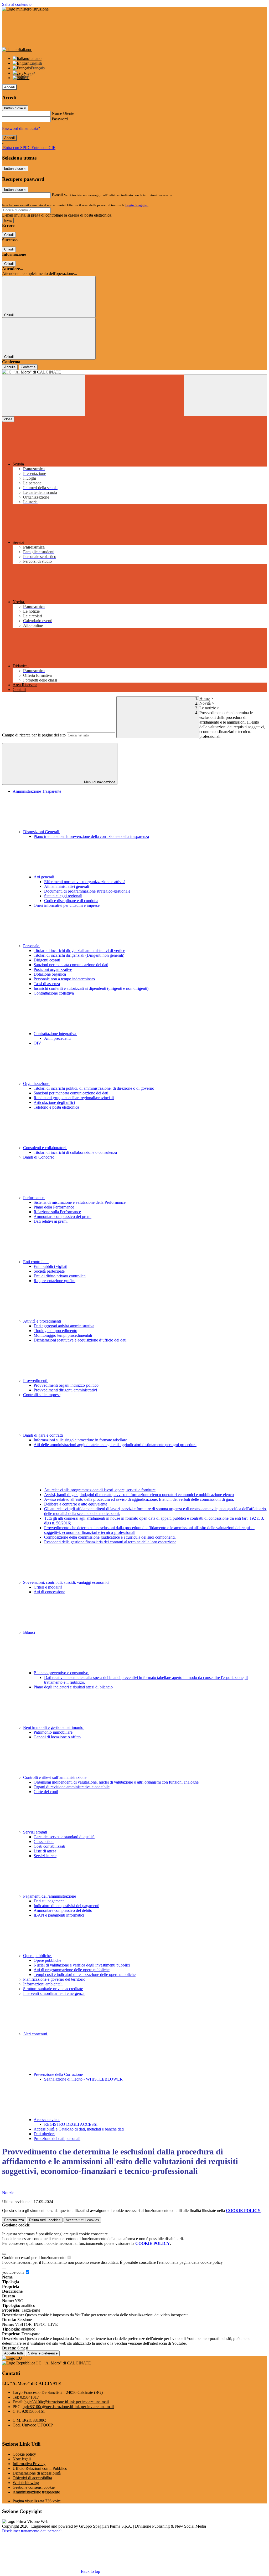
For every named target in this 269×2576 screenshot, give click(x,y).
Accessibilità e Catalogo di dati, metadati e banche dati (79, 2129)
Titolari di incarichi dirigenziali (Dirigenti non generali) (79, 955)
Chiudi (9, 235)
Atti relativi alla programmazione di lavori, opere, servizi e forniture (100, 1490)
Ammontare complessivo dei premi (63, 1217)
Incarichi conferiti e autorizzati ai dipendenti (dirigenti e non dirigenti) (91, 988)
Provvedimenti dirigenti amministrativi (65, 1390)
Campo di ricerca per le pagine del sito (34, 735)
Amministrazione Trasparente (37, 791)
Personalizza (14, 2220)
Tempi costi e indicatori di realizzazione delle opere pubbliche (85, 1975)
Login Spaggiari (137, 205)
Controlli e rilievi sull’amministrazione (55, 1777)
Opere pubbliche (37, 1956)
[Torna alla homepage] (134, 372)
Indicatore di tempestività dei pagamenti (66, 1906)
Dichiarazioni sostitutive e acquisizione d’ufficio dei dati (80, 1340)
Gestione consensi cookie (34, 2487)
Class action (44, 1842)
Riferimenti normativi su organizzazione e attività (85, 882)
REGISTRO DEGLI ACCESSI (71, 2124)
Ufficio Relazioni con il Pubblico (40, 2468)
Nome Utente (63, 113)
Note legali (22, 2459)
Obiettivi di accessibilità (32, 2478)
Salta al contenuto (17, 4)
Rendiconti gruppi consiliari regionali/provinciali (74, 1098)
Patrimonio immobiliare (53, 1732)
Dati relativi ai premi (51, 1221)
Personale (32, 946)
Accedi (9, 87)
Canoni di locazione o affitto (57, 1737)
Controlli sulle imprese (42, 1395)
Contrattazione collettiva (54, 993)
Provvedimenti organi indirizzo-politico (66, 1385)
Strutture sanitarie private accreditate (53, 1989)
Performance (34, 1198)
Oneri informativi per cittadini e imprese (67, 905)
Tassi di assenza (47, 984)
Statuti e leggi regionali (63, 896)
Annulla (10, 367)
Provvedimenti (36, 1381)
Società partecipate (49, 1271)
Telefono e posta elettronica (56, 1107)
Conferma (28, 367)
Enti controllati (36, 1262)
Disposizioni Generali (42, 832)
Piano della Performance (54, 1207)
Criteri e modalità (48, 1587)
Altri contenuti (36, 2034)
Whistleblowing (26, 2483)
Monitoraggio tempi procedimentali (63, 1335)
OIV (37, 1043)
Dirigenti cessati (47, 960)
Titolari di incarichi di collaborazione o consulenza (75, 1152)
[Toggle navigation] (44, 395)
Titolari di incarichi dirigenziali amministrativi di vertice (79, 951)
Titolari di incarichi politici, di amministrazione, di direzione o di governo (94, 1088)
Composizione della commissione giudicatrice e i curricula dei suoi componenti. (110, 1537)
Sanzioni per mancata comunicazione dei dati (71, 965)
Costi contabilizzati (49, 1846)
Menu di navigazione (99, 782)
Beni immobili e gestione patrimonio (54, 1727)
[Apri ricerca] (225, 395)
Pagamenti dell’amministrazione (50, 1896)
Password (60, 119)
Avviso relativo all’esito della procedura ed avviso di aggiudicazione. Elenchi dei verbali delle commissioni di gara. (139, 1499)
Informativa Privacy (29, 2464)
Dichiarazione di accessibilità (37, 2473)
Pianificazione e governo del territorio (54, 1979)
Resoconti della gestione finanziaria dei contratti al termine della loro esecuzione (110, 1542)
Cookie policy (24, 2454)
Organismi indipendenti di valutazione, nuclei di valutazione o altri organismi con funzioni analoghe (116, 1782)
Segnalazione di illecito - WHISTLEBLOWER (83, 2079)
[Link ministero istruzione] (25, 9)
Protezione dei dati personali (57, 2139)
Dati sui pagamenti (49, 1901)
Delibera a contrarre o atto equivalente (76, 1504)
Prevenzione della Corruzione (59, 2074)
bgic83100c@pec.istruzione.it (68, 2407)
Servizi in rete (45, 1856)
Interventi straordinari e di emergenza (54, 1993)
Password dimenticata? (21, 128)
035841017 (29, 2397)
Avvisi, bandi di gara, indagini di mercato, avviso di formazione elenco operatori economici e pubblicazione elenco (139, 1495)
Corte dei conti (46, 1792)
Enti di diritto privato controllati (60, 1276)
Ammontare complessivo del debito (63, 1910)
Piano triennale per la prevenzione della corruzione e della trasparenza (91, 836)
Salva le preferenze (43, 2353)
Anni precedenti (57, 1038)
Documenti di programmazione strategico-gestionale (87, 891)
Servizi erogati (36, 1832)
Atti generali (44, 877)
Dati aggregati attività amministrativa (64, 1326)
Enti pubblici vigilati (50, 1266)
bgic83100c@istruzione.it (67, 2402)
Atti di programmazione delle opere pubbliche (72, 1970)
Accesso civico (47, 2120)
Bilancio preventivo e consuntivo (61, 1673)
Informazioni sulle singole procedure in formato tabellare (80, 1440)
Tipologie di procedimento (55, 1331)
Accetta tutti (82, 2220)
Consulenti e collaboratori (45, 1148)
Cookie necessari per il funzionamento (34, 2258)
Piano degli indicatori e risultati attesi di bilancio (73, 1687)
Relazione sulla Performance (57, 1212)
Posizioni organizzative (53, 969)
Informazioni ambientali (43, 1984)
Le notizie (208, 708)
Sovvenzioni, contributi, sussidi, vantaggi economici (67, 1582)
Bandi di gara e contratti (43, 1435)
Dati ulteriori (44, 2134)
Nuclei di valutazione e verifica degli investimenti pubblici (82, 1965)
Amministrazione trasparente (36, 2492)
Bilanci (30, 1632)
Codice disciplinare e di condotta (71, 901)
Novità (205, 703)
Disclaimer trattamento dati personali (32, 2531)
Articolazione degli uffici (54, 1102)
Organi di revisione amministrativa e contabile (72, 1787)
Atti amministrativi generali (67, 886)
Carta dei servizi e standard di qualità (64, 1837)
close (8, 419)
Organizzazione (37, 1084)
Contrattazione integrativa (55, 1034)
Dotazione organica (50, 974)
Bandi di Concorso (39, 1157)
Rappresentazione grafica (55, 1281)
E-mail (57, 195)
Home (205, 698)
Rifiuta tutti (45, 2220)
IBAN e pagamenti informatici (59, 1915)
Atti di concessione (49, 1592)
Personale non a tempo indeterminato (64, 979)
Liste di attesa (45, 1851)
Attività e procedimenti (43, 1321)
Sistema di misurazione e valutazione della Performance (80, 1202)
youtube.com (13, 2272)
